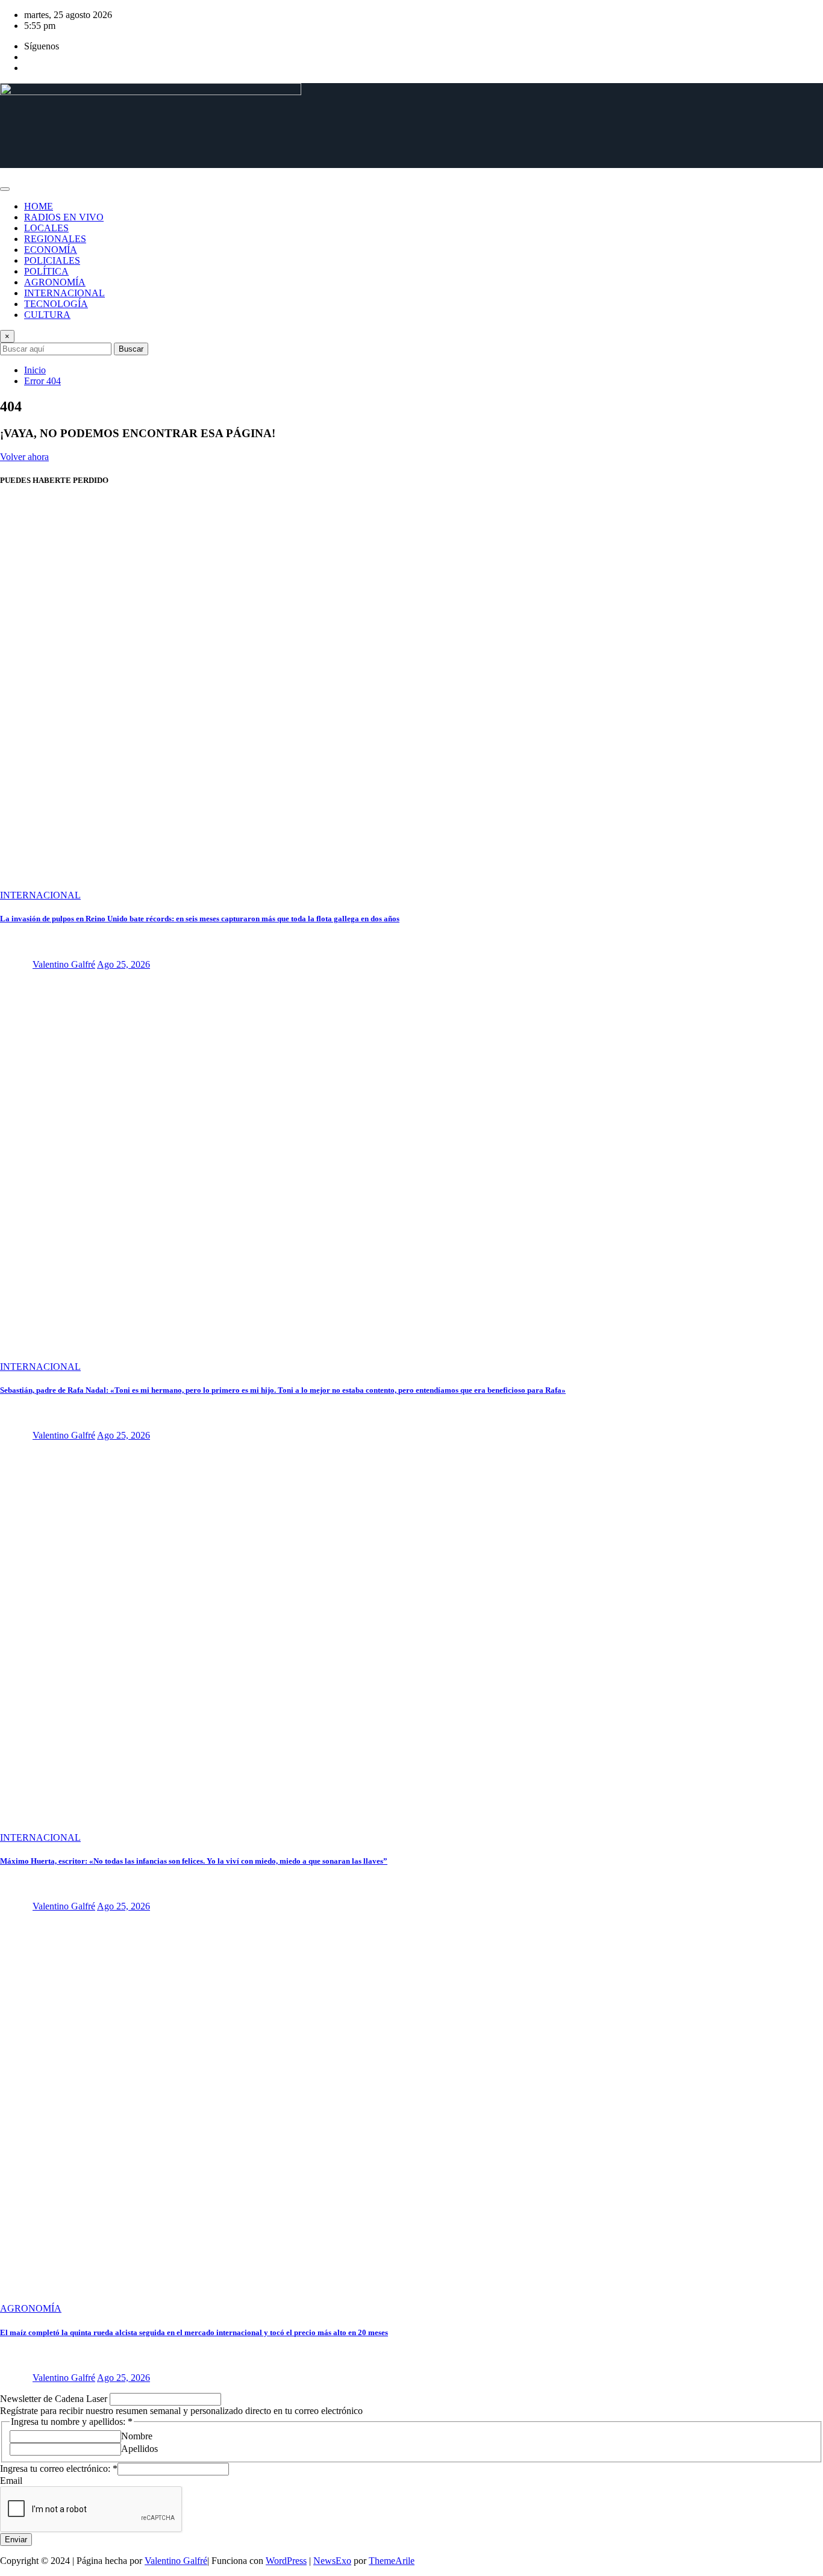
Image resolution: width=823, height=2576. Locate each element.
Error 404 (42, 381)
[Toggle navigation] (5, 189)
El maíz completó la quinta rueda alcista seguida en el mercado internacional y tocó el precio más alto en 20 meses (194, 2332)
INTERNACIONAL (64, 293)
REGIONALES (55, 239)
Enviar (16, 2540)
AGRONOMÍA (55, 282)
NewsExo (332, 2561)
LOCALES (46, 228)
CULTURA (47, 315)
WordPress (286, 2561)
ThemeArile (392, 2561)
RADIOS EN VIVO (64, 217)
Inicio (35, 370)
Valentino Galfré (64, 964)
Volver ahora (24, 457)
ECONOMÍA (51, 250)
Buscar (131, 349)
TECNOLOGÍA (56, 304)
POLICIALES (52, 260)
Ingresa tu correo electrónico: (59, 2469)
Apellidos (139, 2449)
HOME (39, 206)
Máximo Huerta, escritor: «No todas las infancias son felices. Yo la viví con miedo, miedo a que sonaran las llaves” (194, 1861)
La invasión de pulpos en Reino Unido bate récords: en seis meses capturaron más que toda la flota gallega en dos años (200, 919)
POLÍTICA (46, 271)
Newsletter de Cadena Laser (55, 2399)
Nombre (137, 2436)
